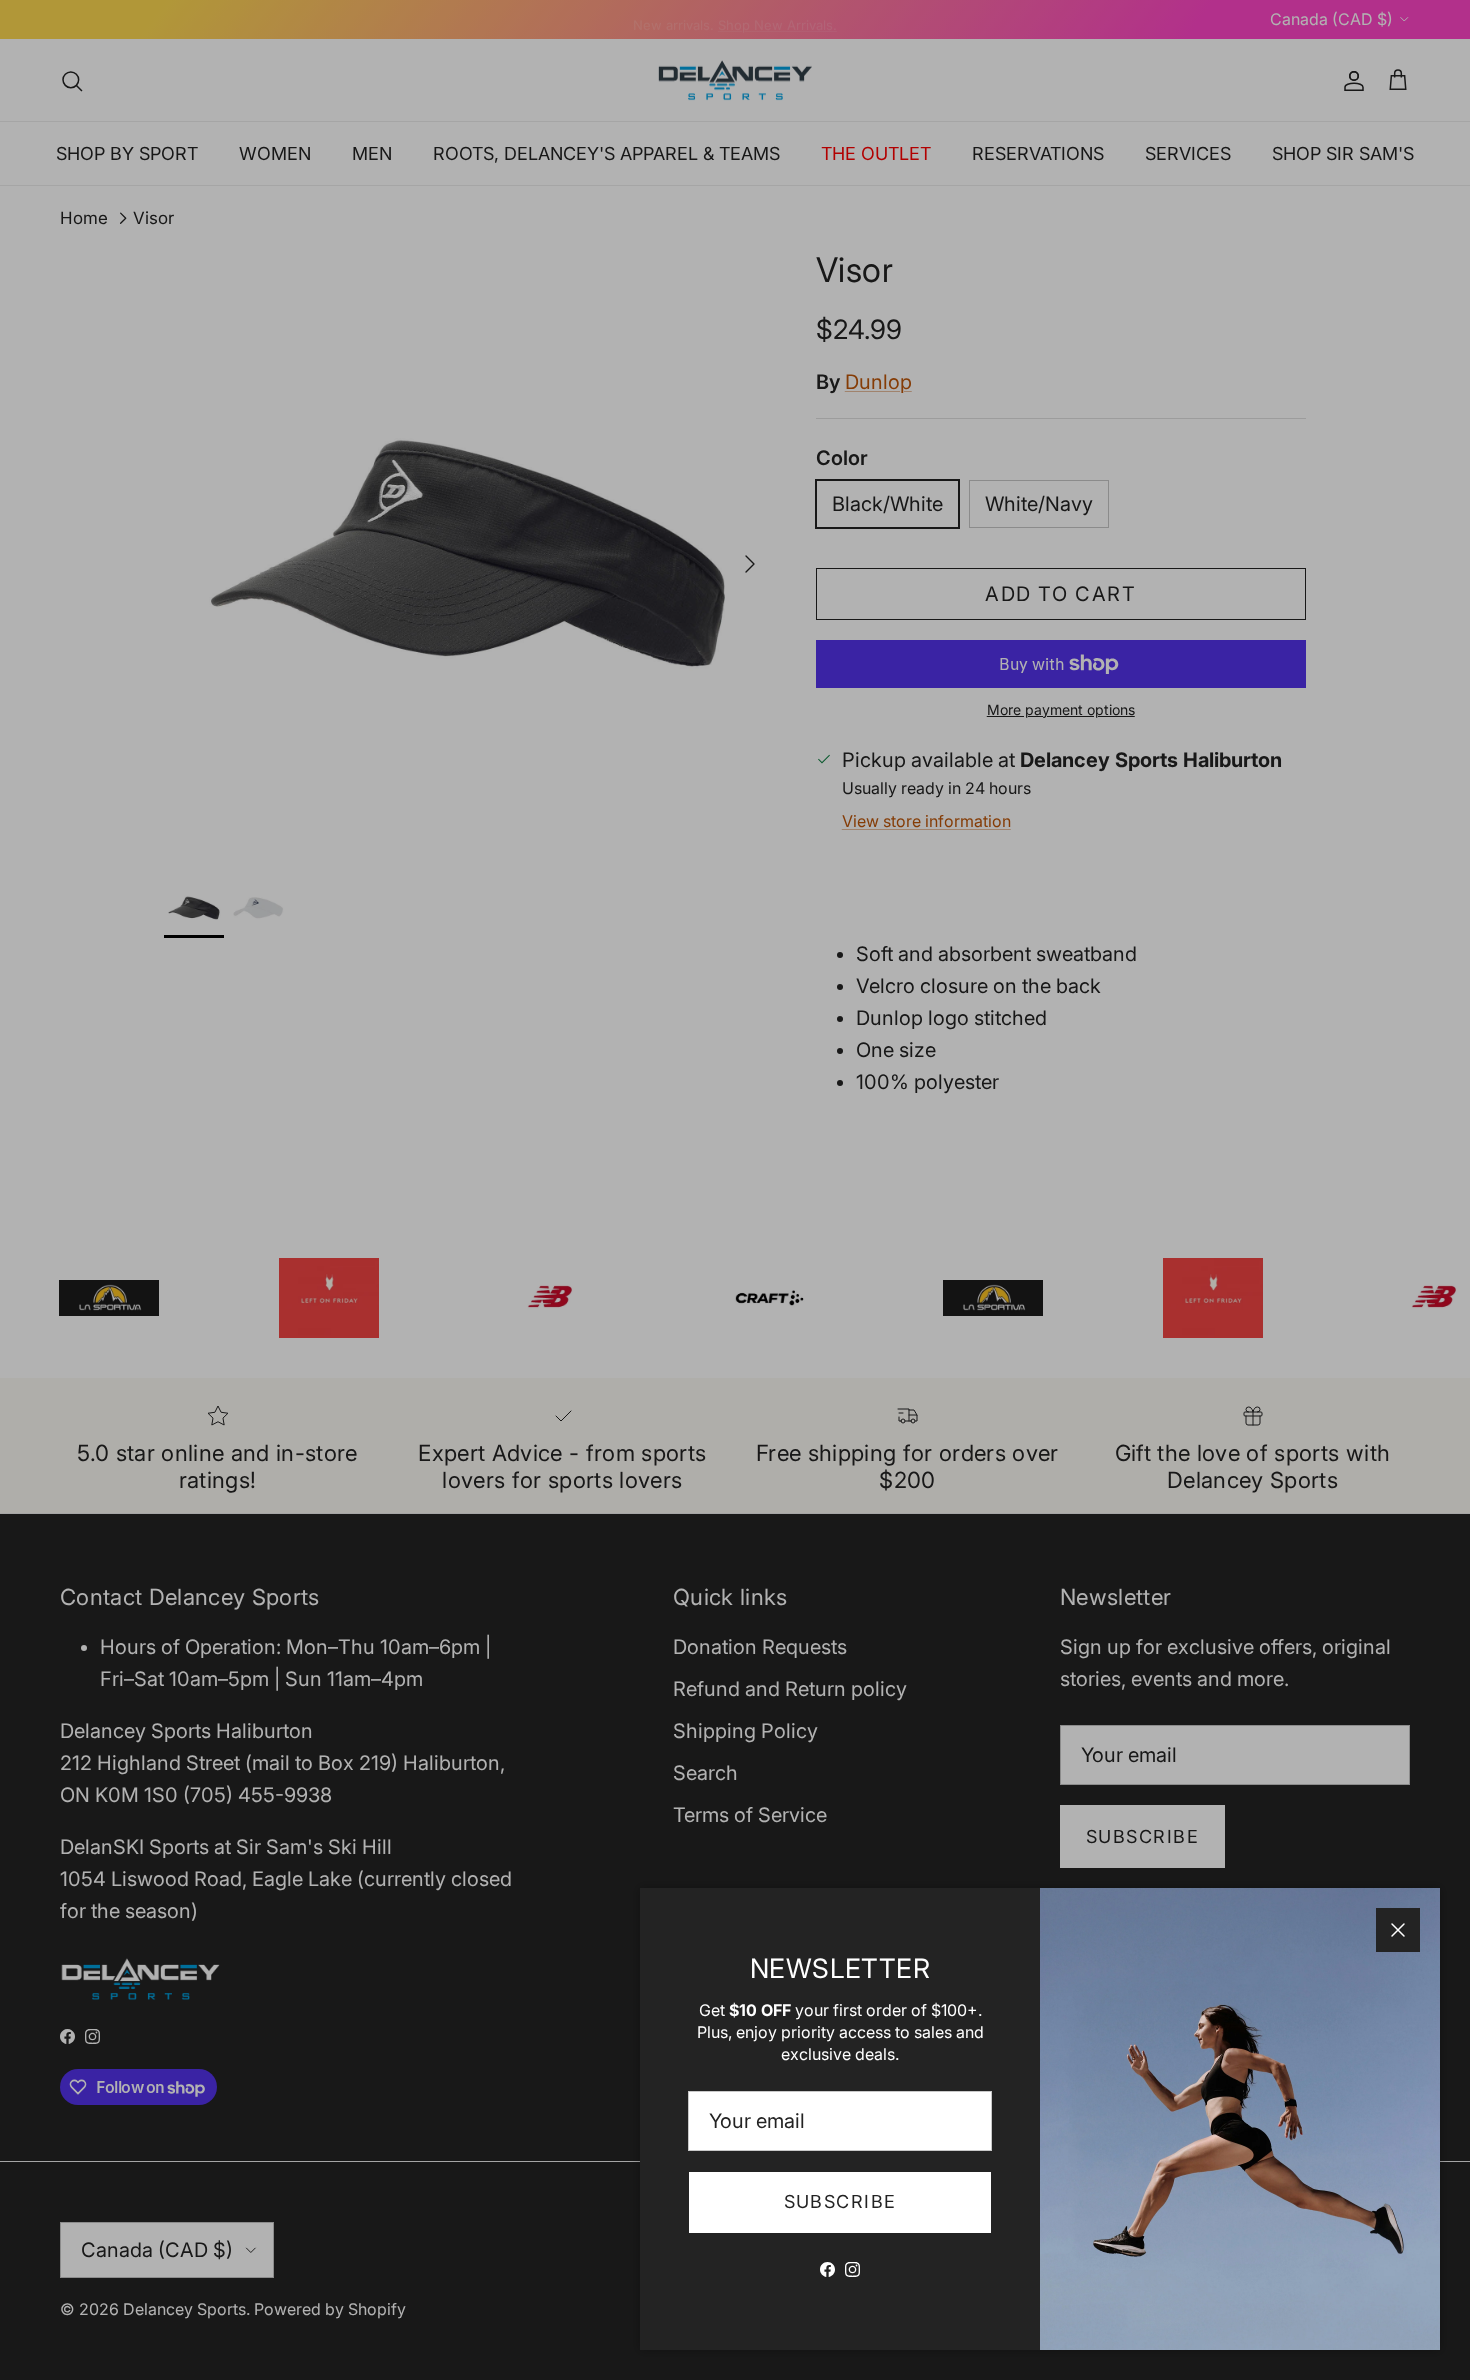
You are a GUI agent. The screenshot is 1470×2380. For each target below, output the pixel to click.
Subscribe (840, 2201)
